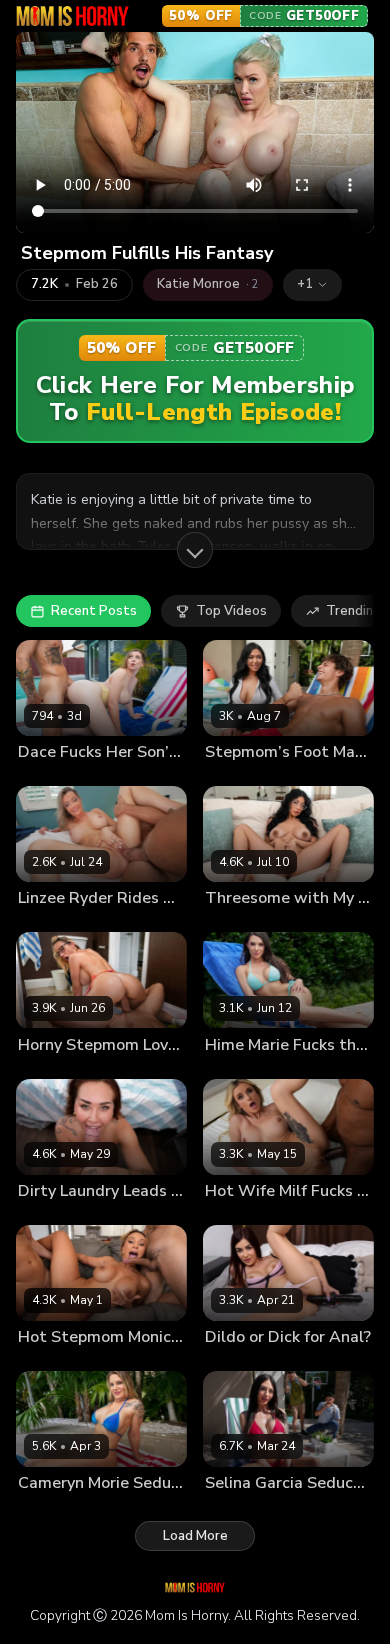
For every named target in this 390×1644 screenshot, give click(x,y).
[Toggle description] (195, 550)
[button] (312, 285)
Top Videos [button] (231, 611)
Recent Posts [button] (94, 611)
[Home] (72, 16)
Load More (195, 1536)
